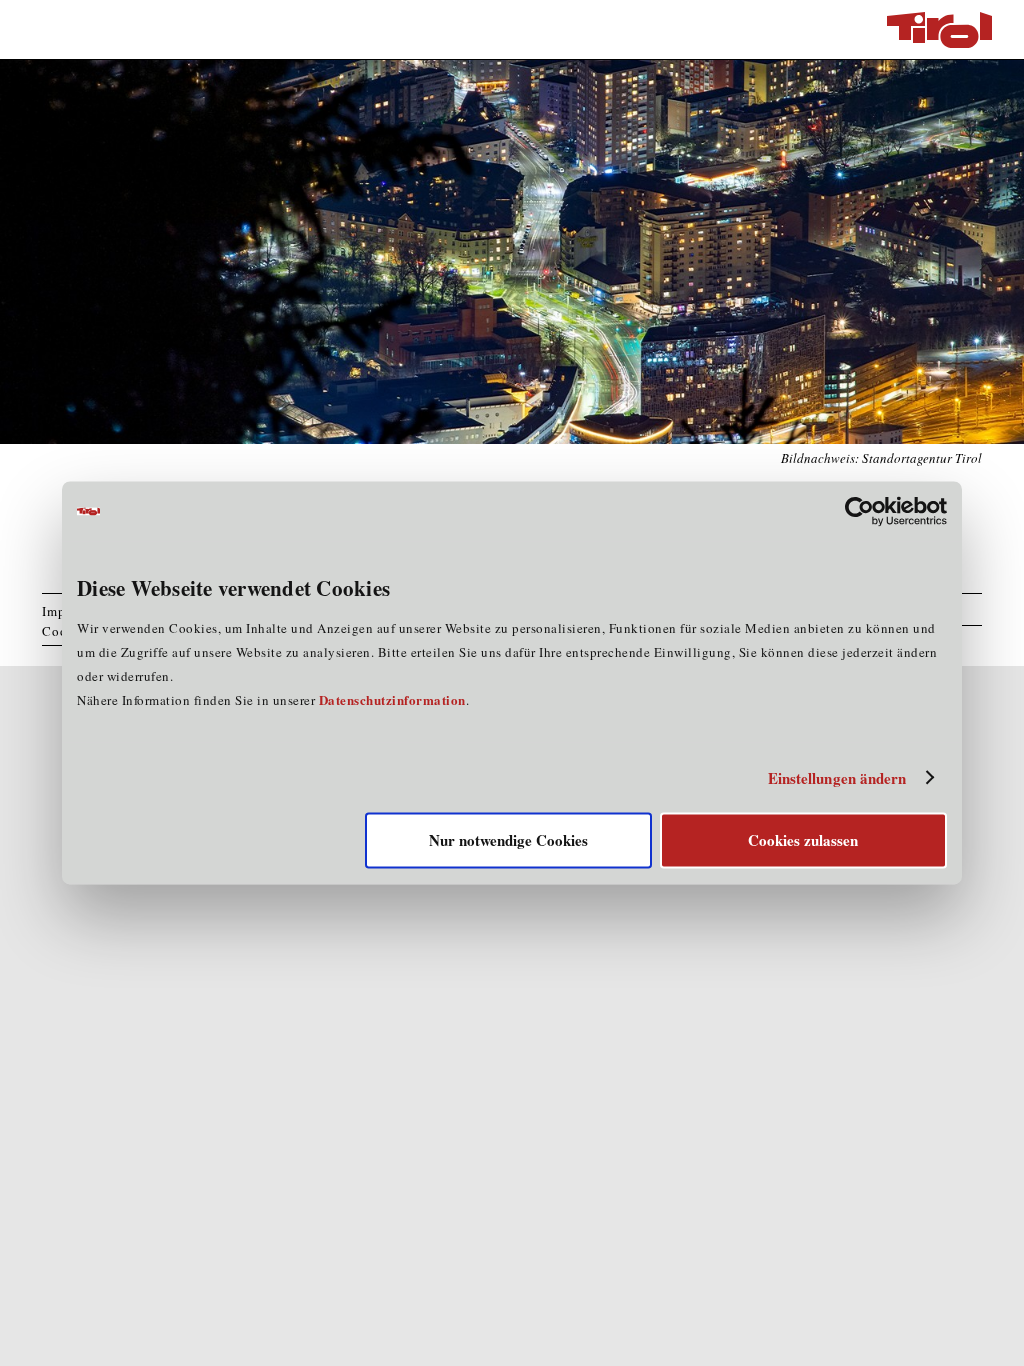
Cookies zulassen (803, 841)
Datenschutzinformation (392, 700)
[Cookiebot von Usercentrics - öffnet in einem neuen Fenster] (859, 511)
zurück (938, 1346)
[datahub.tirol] (939, 30)
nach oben (982, 1346)
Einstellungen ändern (837, 778)
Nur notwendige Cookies (508, 841)
